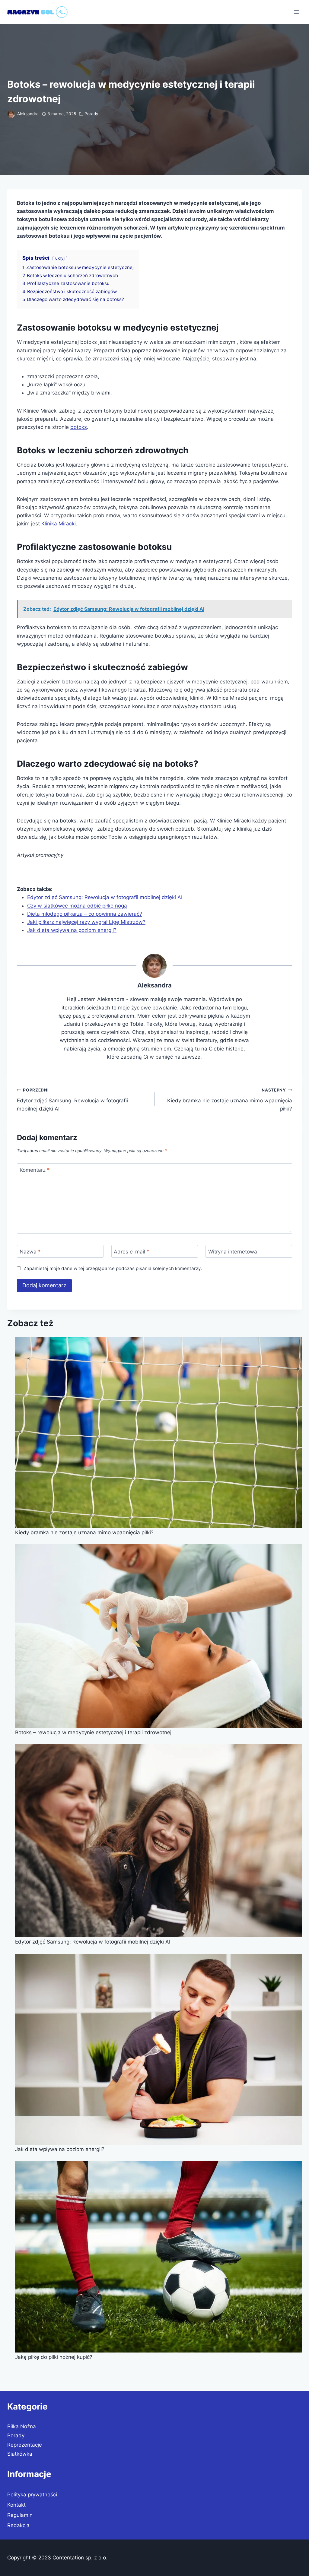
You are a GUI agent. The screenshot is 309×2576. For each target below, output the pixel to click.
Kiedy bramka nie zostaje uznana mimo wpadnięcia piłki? (230, 1100)
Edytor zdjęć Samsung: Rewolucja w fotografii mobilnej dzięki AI (105, 897)
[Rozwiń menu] (296, 12)
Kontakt (16, 2505)
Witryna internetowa (233, 1252)
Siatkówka (20, 2454)
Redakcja (18, 2525)
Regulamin (20, 2515)
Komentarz (35, 1170)
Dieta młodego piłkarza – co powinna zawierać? (85, 914)
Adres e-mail (132, 1252)
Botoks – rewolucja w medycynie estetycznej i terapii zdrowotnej (93, 1732)
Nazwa (30, 1252)
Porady (91, 114)
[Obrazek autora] (11, 114)
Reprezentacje (25, 2445)
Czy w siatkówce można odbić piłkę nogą (77, 906)
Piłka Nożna (22, 2426)
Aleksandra (28, 114)
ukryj (60, 258)
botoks (79, 427)
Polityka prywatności (32, 2495)
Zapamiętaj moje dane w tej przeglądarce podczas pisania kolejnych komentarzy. (113, 1268)
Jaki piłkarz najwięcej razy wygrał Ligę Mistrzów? (86, 922)
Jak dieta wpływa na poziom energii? (72, 930)
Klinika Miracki (59, 524)
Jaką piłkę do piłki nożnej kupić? (54, 2357)
